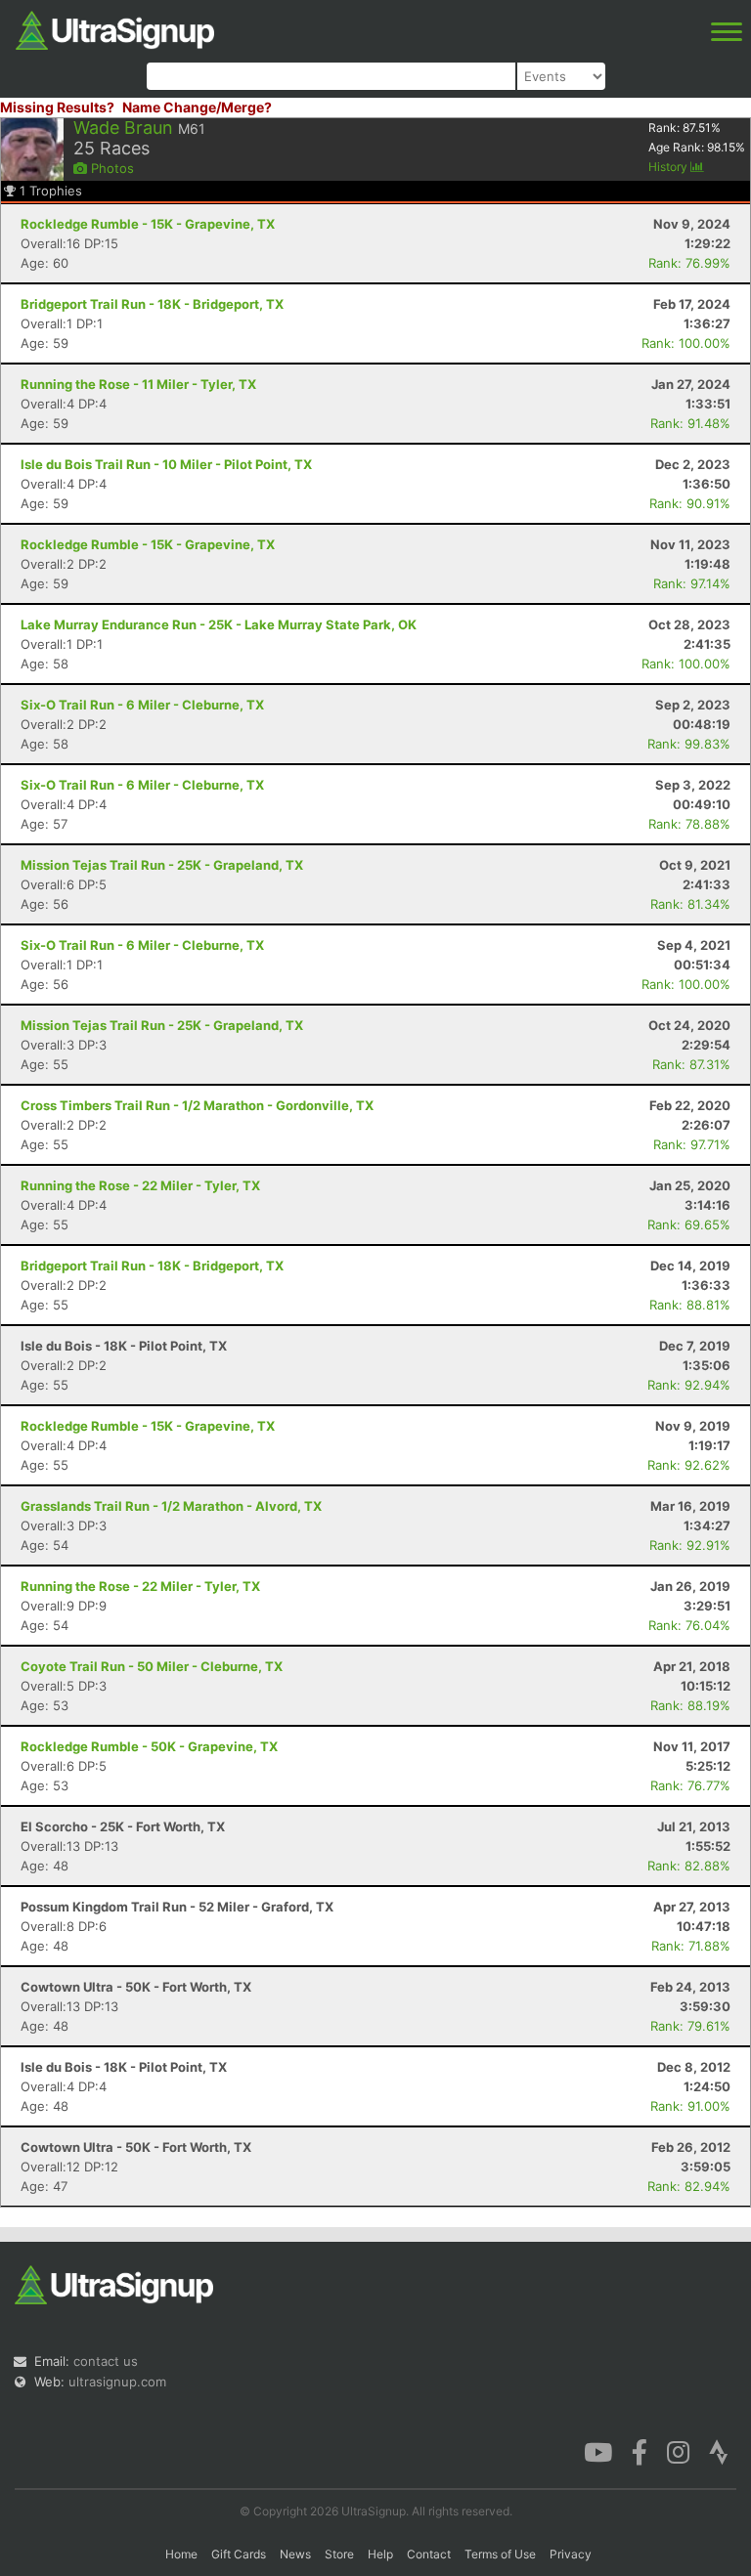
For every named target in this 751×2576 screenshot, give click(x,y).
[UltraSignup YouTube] (598, 2451)
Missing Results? (57, 107)
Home (181, 2554)
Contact (429, 2554)
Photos (110, 168)
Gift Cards (239, 2554)
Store (339, 2554)
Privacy (571, 2554)
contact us (106, 2361)
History (669, 167)
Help (380, 2554)
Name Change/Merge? (197, 107)
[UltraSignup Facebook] (640, 2451)
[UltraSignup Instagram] (678, 2451)
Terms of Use (500, 2554)
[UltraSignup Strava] (719, 2451)
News (295, 2554)
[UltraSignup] (115, 28)
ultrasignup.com (117, 2382)
